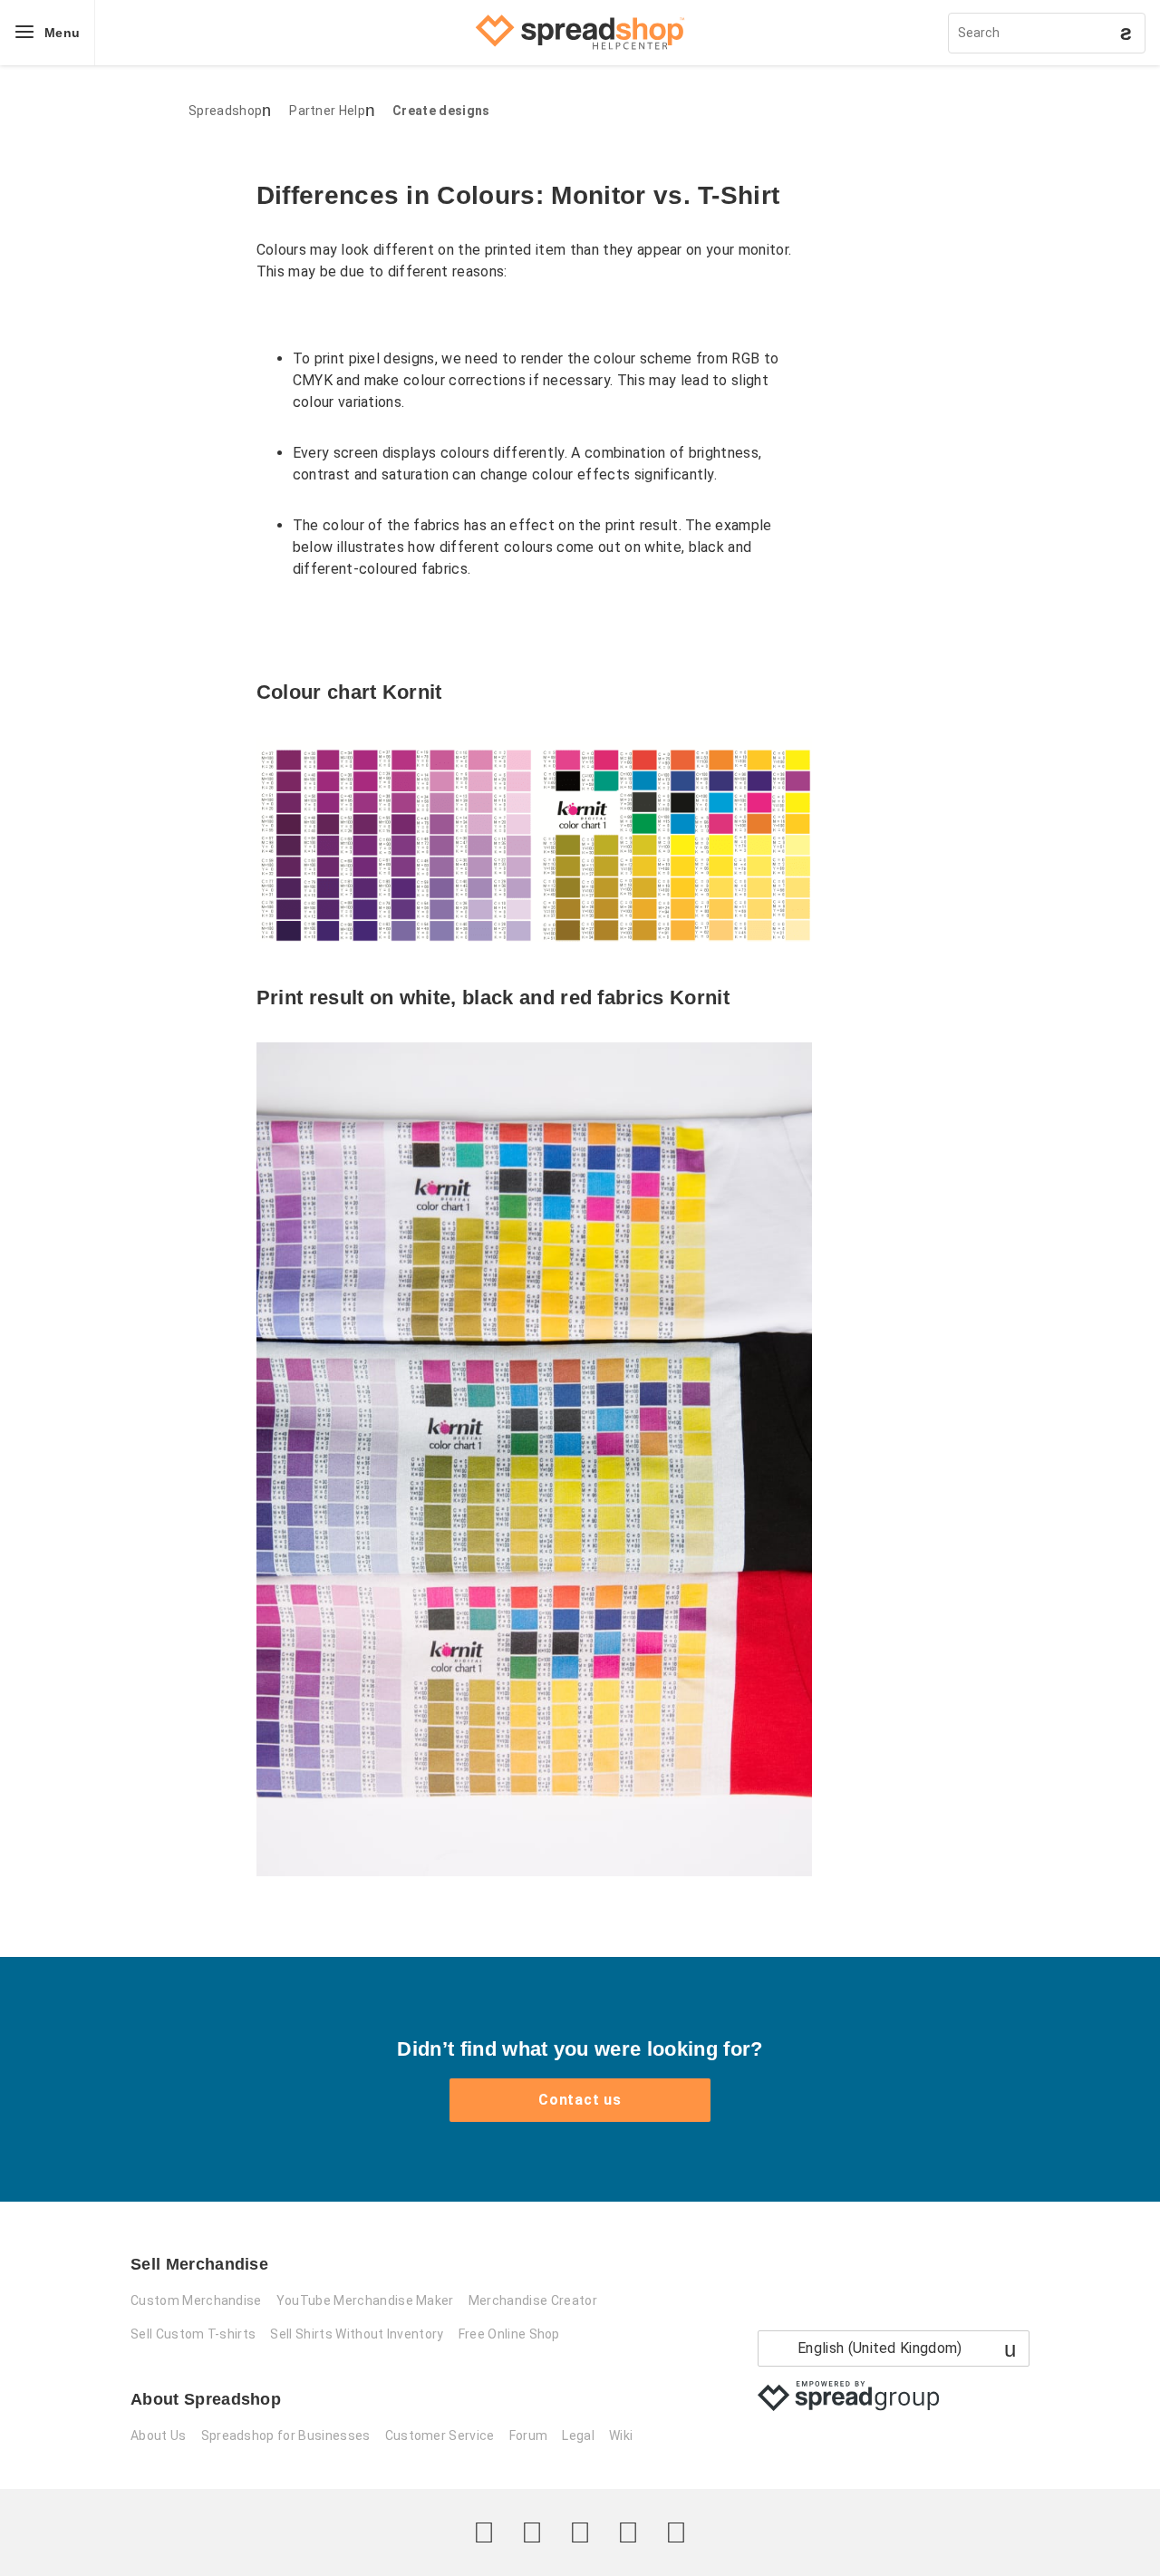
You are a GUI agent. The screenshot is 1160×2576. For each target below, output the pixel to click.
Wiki (621, 2436)
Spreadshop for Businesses (286, 2436)
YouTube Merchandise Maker (365, 2300)
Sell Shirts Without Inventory (357, 2334)
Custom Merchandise (196, 2300)
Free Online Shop (509, 2334)
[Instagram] (580, 2532)
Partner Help (327, 111)
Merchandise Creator (533, 2300)
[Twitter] (484, 2532)
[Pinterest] (628, 2532)
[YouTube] (676, 2532)
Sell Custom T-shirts (193, 2334)
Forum (529, 2436)
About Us (159, 2436)
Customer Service (440, 2436)
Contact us (580, 2100)
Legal (578, 2436)
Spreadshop (225, 111)
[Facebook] (532, 2532)
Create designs (441, 111)
